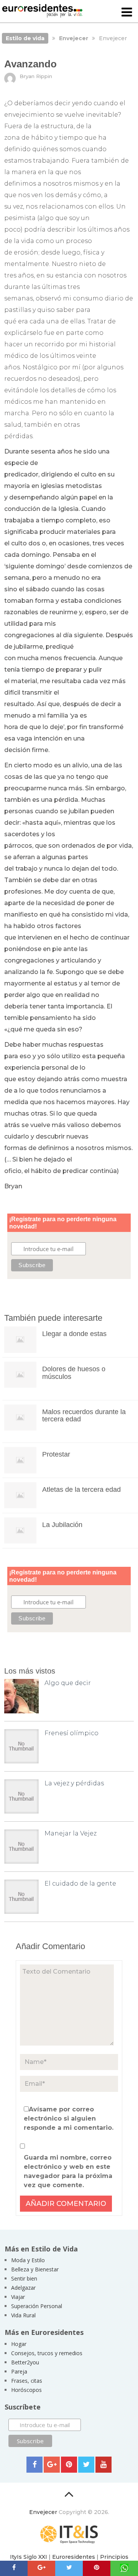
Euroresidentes (74, 2557)
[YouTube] (103, 2465)
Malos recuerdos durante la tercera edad (84, 1416)
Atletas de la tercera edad (81, 1489)
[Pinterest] (69, 2465)
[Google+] (52, 2465)
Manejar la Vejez (71, 1833)
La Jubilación (62, 1525)
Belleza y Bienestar (35, 2269)
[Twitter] (86, 2465)
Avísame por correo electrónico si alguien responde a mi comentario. (69, 2118)
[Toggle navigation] (127, 13)
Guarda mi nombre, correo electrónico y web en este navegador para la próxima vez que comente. (68, 2171)
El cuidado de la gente (80, 1883)
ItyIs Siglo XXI (29, 2557)
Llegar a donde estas (74, 1334)
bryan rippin (36, 76)
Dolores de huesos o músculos (74, 1373)
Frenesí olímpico (71, 1733)
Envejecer (43, 2512)
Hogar (19, 2344)
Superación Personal (37, 2306)
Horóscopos (26, 2390)
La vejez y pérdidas (74, 1783)
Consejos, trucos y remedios (47, 2353)
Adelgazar (23, 2288)
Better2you (25, 2362)
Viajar (18, 2297)
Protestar (56, 1454)
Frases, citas (27, 2381)
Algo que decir (68, 1683)
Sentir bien (24, 2278)
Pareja (19, 2371)
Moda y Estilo (28, 2260)
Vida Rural (23, 2315)
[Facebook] (34, 2465)
